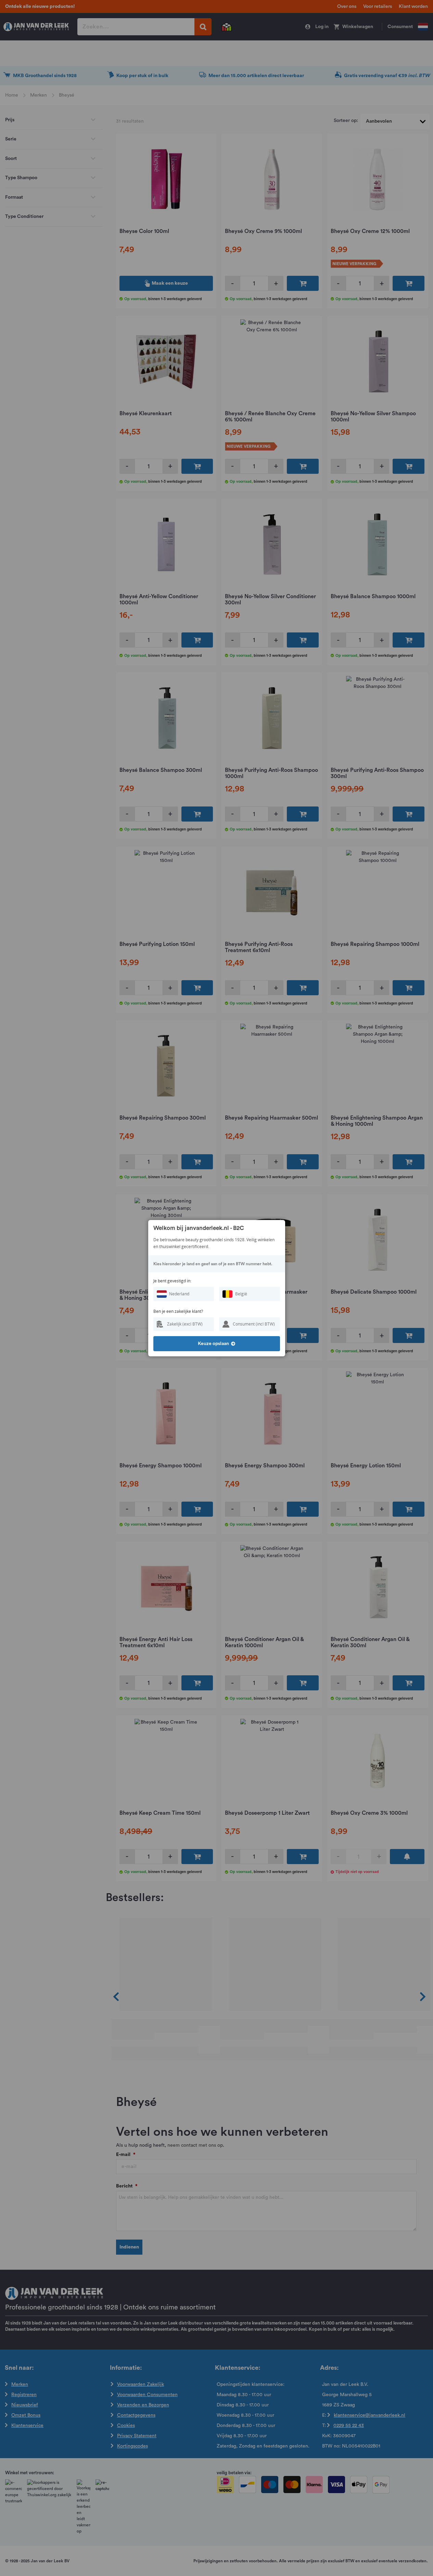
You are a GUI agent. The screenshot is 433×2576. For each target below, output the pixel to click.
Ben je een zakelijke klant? (178, 1311)
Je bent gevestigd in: (172, 1281)
